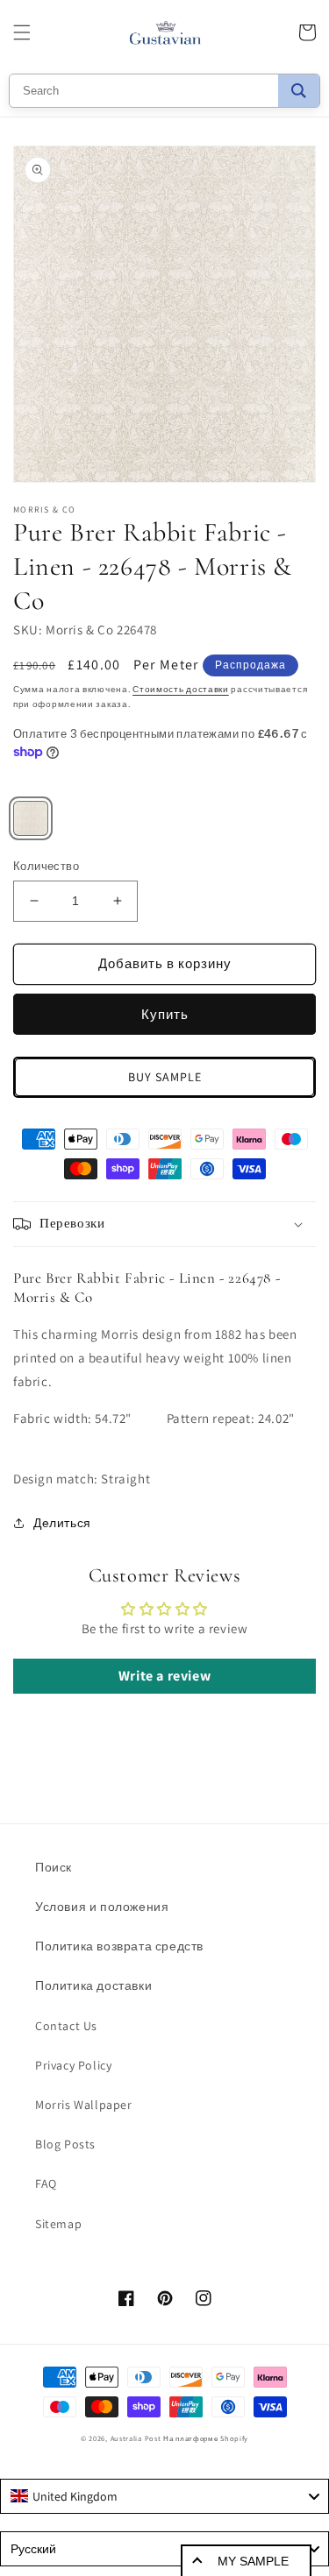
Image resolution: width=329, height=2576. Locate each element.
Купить (165, 1014)
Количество (46, 866)
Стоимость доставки (181, 689)
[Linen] (31, 818)
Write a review (164, 1676)
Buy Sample (165, 1077)
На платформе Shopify (206, 2438)
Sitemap (58, 2224)
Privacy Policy (73, 2065)
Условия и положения (102, 1907)
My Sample (253, 2561)
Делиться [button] (62, 1523)
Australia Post (136, 2438)
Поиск (54, 1867)
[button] (22, 32)
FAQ (46, 2183)
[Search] (299, 91)
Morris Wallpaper (84, 2105)
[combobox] (164, 2496)
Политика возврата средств (119, 1946)
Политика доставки (93, 1985)
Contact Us (66, 2026)
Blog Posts (65, 2144)
